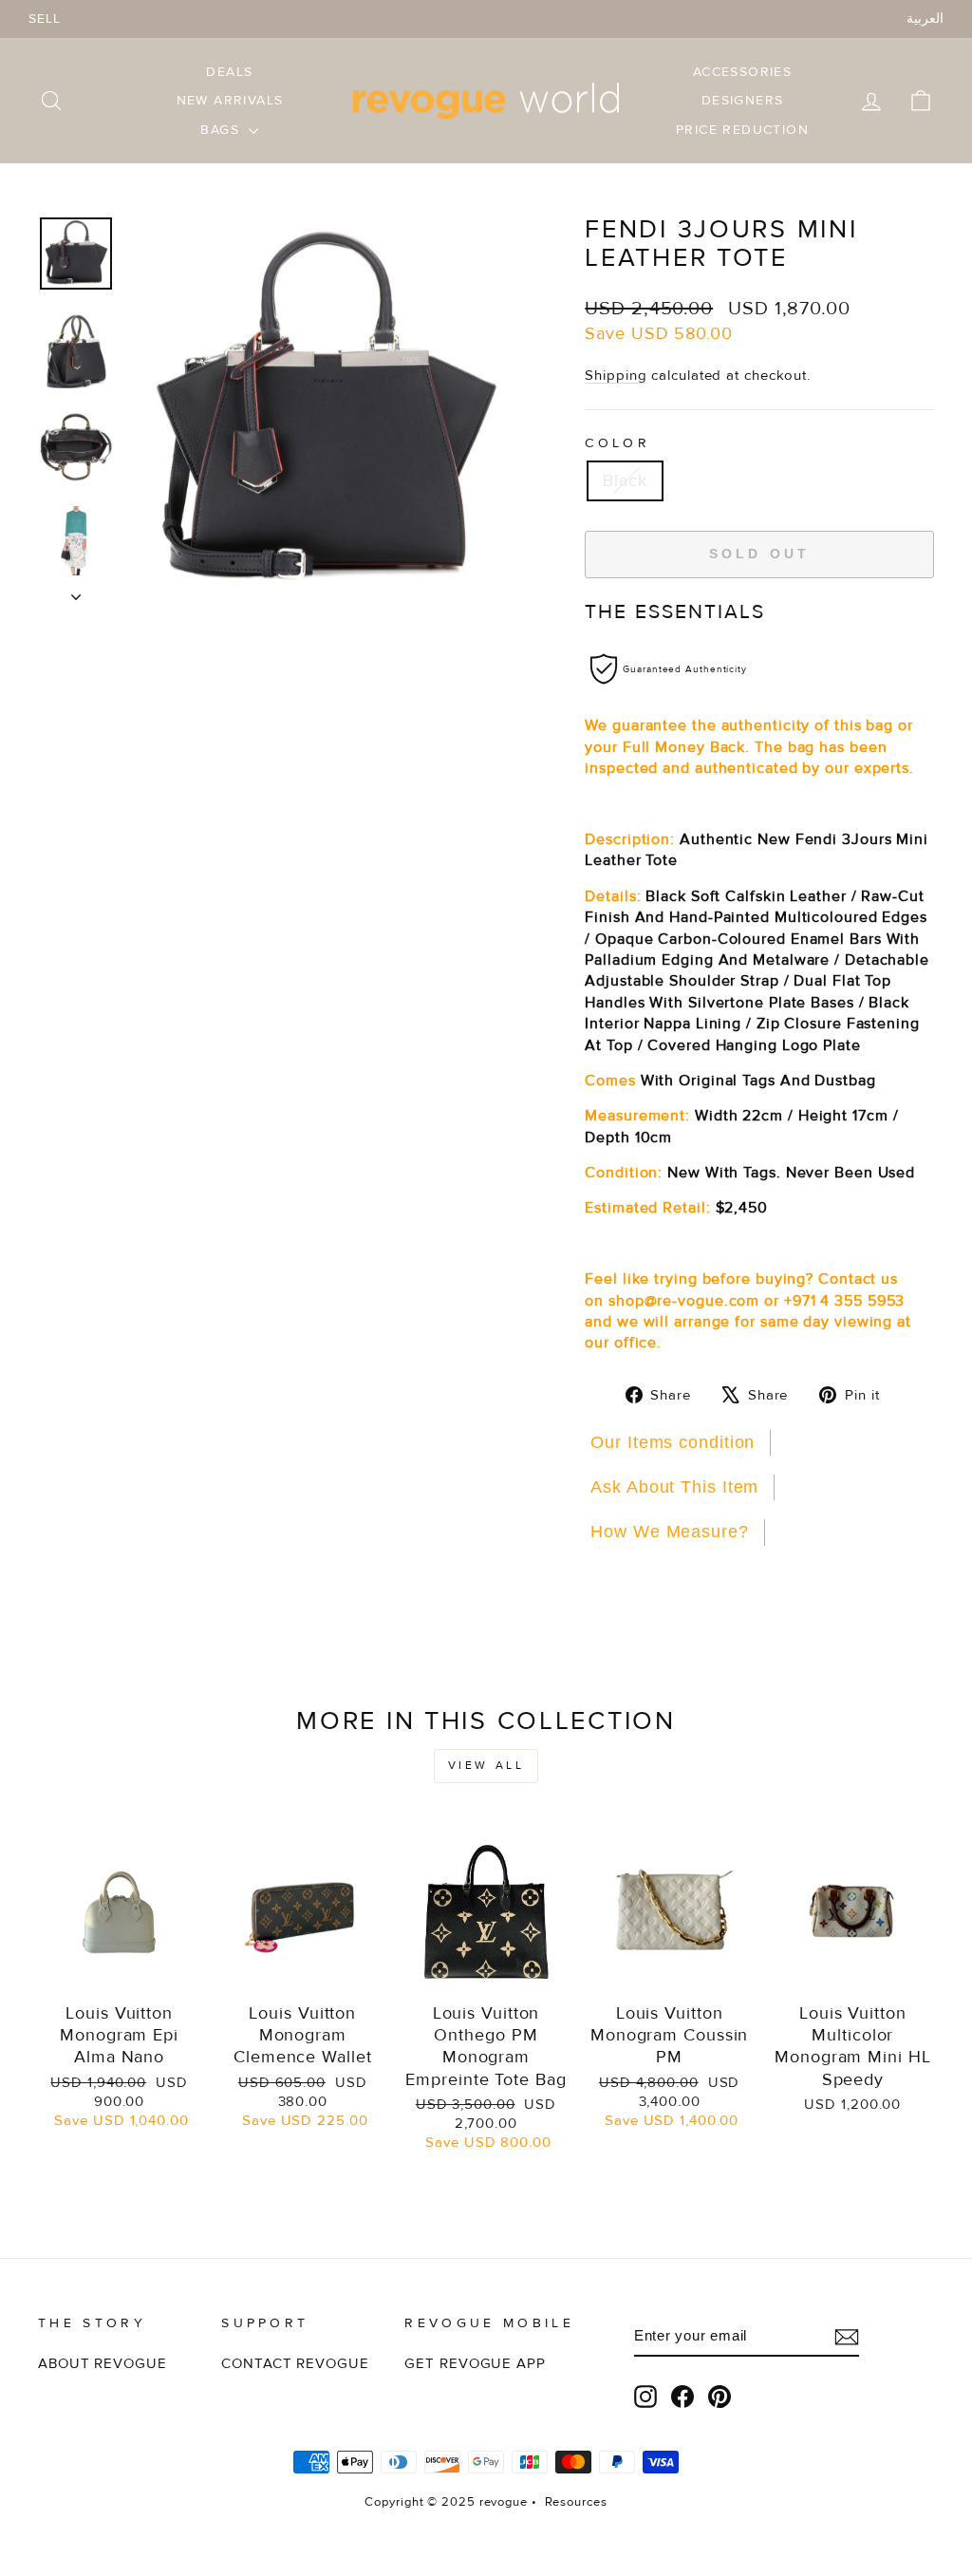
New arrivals (230, 100)
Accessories (742, 72)
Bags (222, 130)
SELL (45, 19)
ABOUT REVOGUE (103, 2364)
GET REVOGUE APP (475, 2364)
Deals (229, 72)
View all (486, 1766)
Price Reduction (742, 130)
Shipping (616, 376)
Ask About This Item (674, 1487)
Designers (743, 100)
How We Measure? (670, 1532)
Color (617, 443)
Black (625, 480)
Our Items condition (673, 1442)
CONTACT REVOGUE (295, 2364)
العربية (925, 19)
